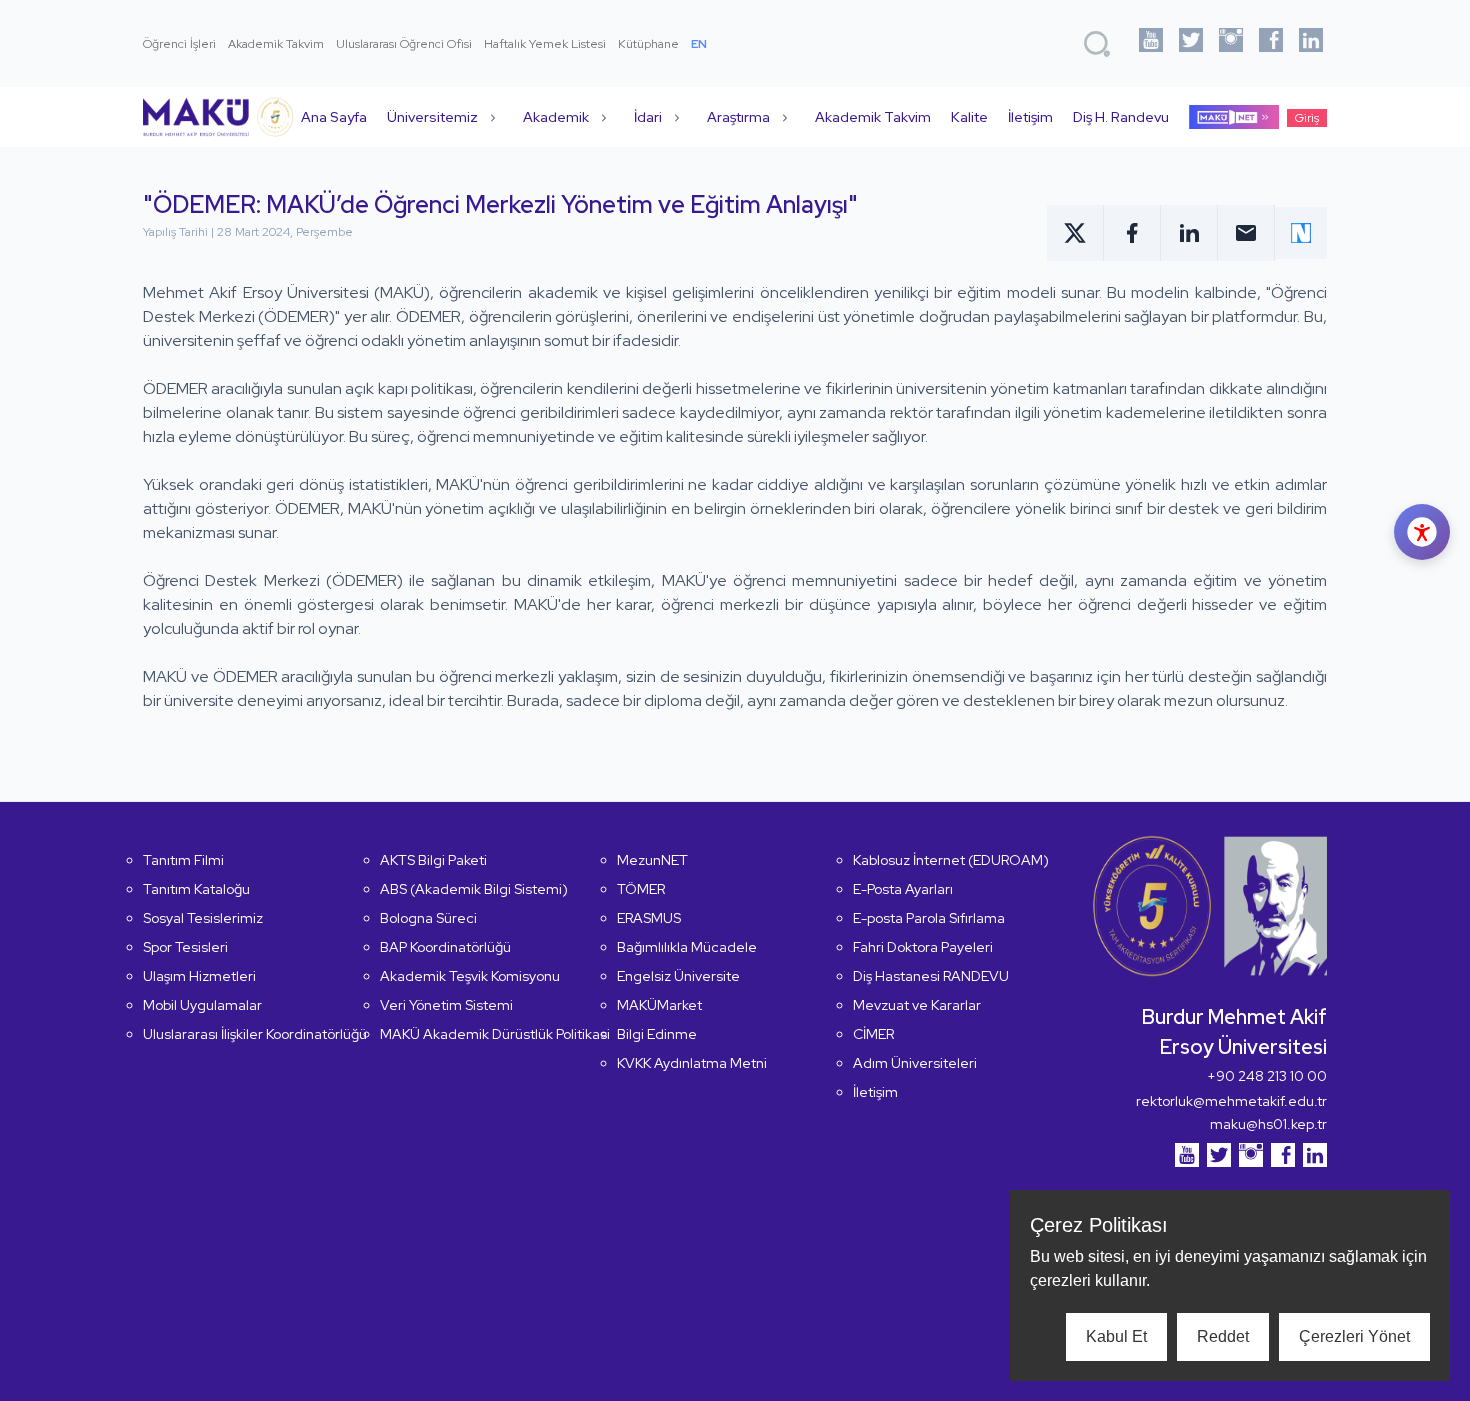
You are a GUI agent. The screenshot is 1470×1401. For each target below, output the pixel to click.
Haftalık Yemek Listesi (545, 44)
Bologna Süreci (428, 918)
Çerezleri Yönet (1354, 1336)
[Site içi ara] (1097, 44)
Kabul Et (1116, 1336)
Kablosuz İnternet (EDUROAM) (951, 860)
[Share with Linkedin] (1189, 233)
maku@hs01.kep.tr (1268, 1124)
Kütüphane (648, 44)
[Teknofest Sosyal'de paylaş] (1301, 233)
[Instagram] (1231, 43)
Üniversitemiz (432, 117)
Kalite (969, 117)
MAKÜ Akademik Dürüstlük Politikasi (495, 1034)
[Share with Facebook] (1132, 233)
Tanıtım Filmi (183, 860)
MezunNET (652, 860)
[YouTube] (1151, 43)
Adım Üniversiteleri (915, 1063)
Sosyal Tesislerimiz (203, 918)
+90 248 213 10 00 (1267, 1076)
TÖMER (641, 889)
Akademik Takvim (276, 44)
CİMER (873, 1034)
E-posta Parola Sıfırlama (929, 918)
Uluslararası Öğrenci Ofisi (404, 44)
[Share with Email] (1246, 233)
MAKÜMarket (659, 1005)
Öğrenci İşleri (179, 44)
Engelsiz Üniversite (678, 976)
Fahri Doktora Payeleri (923, 947)
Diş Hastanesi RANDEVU (931, 976)
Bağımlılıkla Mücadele (687, 947)
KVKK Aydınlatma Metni (692, 1063)
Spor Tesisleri (185, 947)
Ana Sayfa (334, 117)
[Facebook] (1271, 43)
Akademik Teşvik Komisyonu (470, 976)
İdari (648, 117)
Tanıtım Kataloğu (196, 889)
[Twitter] (1191, 43)
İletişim (1030, 117)
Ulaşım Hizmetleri (199, 976)
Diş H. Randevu (1121, 117)
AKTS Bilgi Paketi (433, 860)
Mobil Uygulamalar (202, 1005)
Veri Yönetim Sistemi (446, 1005)
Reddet (1223, 1336)
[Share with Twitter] (1075, 233)
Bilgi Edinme (657, 1034)
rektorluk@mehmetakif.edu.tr (1231, 1101)
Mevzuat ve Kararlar (917, 1005)
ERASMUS (649, 918)
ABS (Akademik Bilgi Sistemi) (474, 889)
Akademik (556, 117)
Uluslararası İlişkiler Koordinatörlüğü (255, 1034)
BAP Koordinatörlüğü (445, 947)
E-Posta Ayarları (903, 889)
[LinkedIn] (1311, 43)
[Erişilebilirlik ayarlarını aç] (1422, 532)
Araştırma (738, 117)
